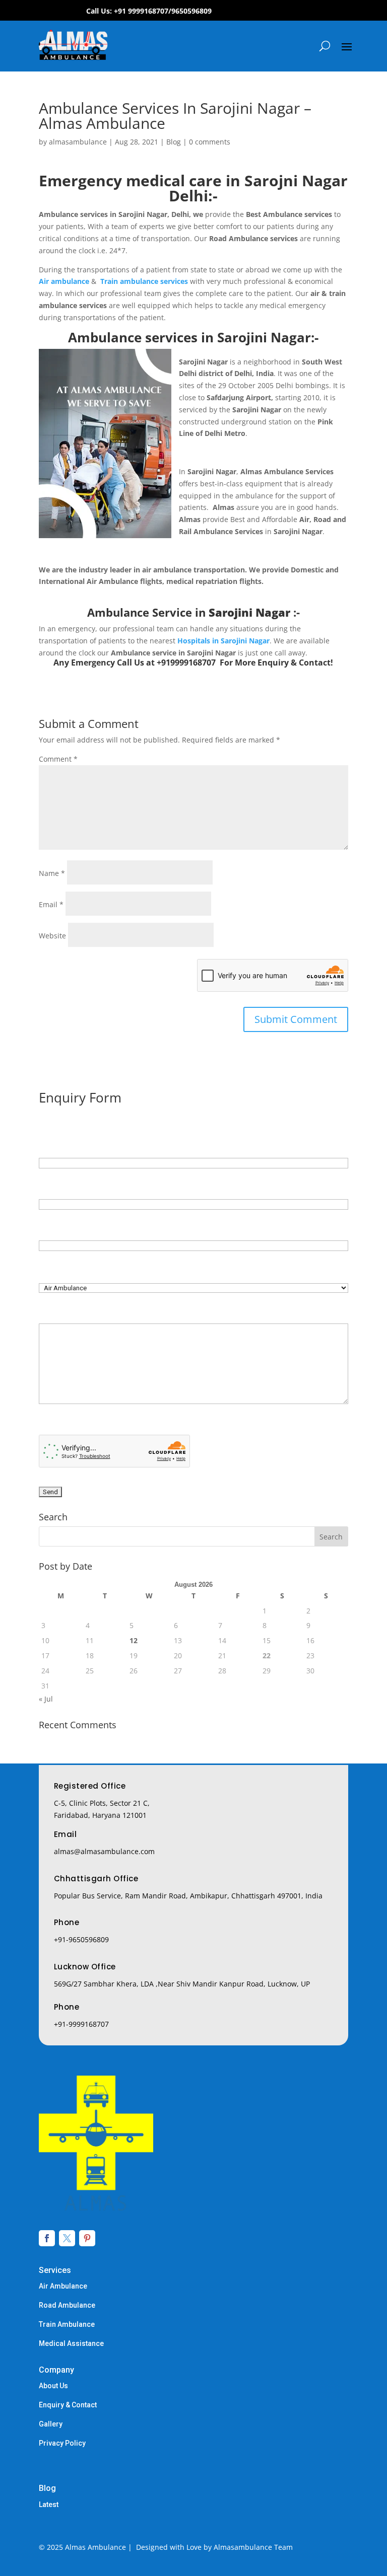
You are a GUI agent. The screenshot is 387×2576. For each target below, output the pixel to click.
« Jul (46, 1699)
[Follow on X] (67, 2238)
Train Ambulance (67, 2324)
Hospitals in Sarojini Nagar (223, 641)
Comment (58, 759)
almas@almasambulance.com (104, 1851)
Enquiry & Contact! (295, 663)
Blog (174, 142)
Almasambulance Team (253, 2547)
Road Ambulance (67, 2305)
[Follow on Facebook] (47, 2238)
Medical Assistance (71, 2343)
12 (134, 1640)
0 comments (210, 142)
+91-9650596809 (81, 1939)
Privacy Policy (62, 2443)
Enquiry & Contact (68, 2405)
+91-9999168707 (81, 2024)
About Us (53, 2386)
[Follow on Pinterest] (87, 2238)
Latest (49, 2505)
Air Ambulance (63, 2286)
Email (51, 904)
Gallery (51, 2424)
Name (52, 873)
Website (52, 936)
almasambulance (78, 142)
